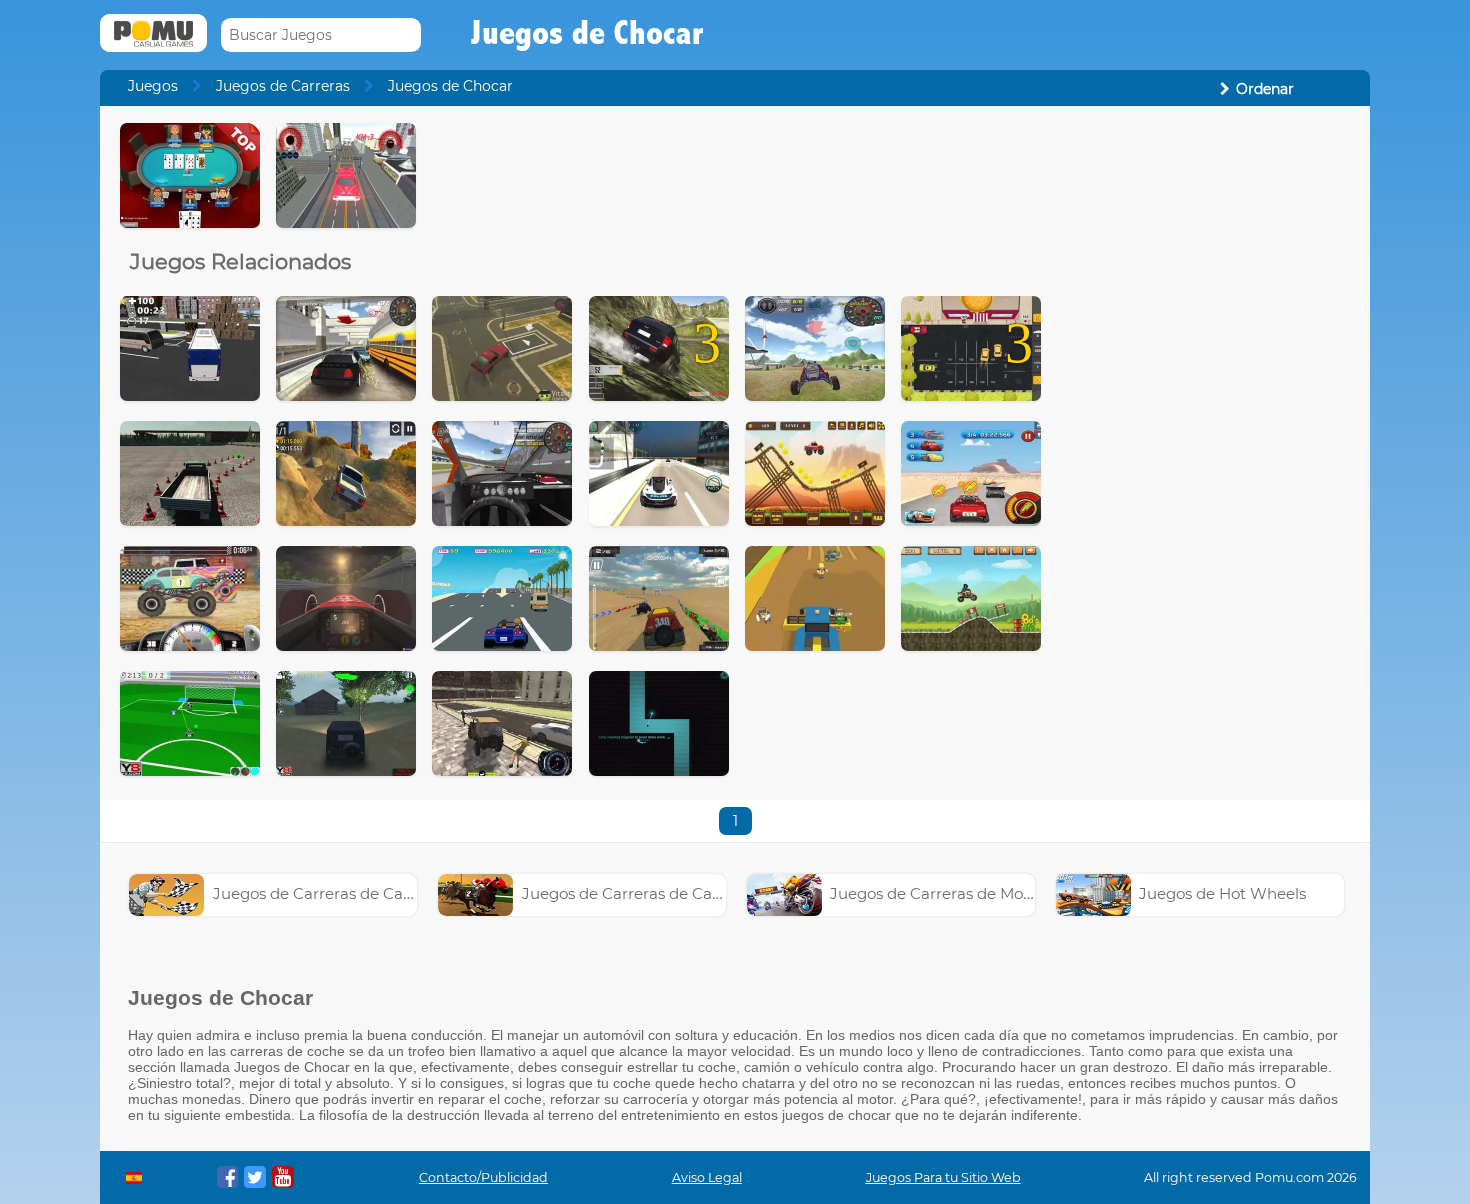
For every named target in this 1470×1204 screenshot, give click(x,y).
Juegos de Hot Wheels (1222, 893)
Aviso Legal (707, 1177)
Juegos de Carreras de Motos (937, 893)
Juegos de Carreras (283, 86)
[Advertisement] (1206, 423)
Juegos (153, 86)
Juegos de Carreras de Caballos (638, 893)
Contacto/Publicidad (483, 1177)
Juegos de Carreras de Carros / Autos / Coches (384, 893)
